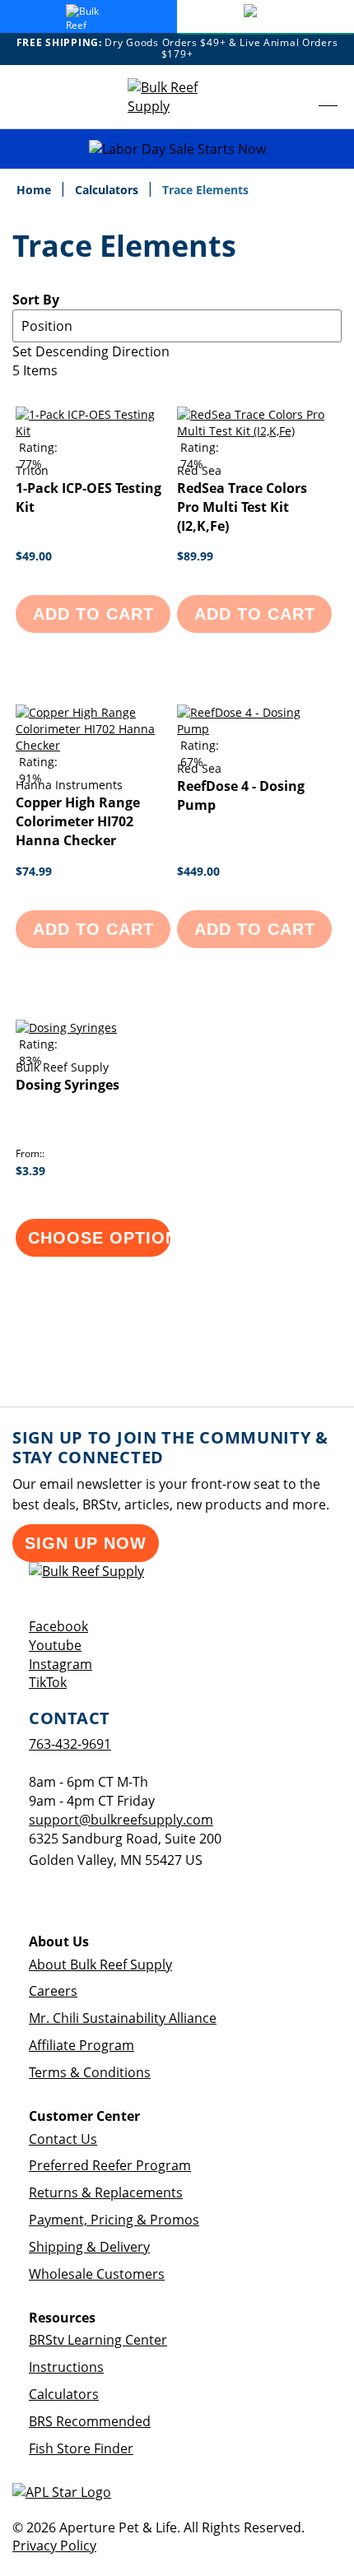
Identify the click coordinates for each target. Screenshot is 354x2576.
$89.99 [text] (195, 556)
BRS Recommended (90, 2421)
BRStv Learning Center (98, 2340)
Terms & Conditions (90, 2072)
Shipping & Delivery (89, 2247)
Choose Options (99, 1238)
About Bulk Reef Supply (100, 1965)
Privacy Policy (54, 2546)
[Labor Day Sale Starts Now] (177, 149)
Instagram (61, 1664)
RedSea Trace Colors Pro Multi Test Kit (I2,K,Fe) (242, 507)
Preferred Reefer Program (110, 2165)
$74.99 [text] (34, 871)
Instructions (66, 2367)
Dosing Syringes (68, 1085)
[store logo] (177, 97)
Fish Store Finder (81, 2448)
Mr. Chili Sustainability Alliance (123, 2018)
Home (35, 190)
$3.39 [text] (30, 1171)
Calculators (108, 190)
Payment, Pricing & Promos (114, 2220)
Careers (53, 1991)
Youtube (55, 1645)
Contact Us (63, 2139)
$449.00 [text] (198, 871)
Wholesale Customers (97, 2274)
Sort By (36, 300)
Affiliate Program (82, 2045)
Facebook (58, 1626)
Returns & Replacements (106, 2192)
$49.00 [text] (34, 556)
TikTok (48, 1682)
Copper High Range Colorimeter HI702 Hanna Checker (78, 821)
